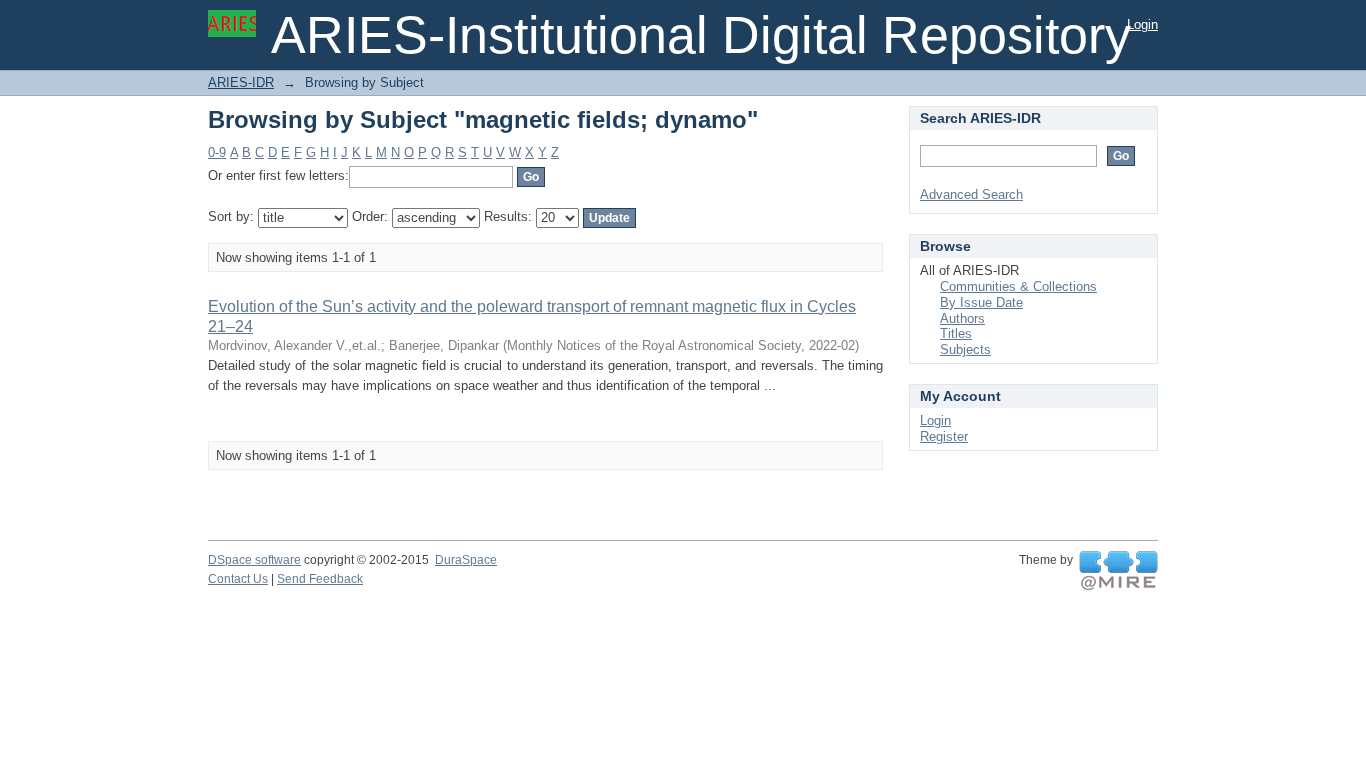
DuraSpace (466, 560)
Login (1142, 24)
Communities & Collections (1018, 286)
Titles (956, 333)
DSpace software (254, 560)
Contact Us (238, 579)
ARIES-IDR (241, 82)
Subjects (965, 349)
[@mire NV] (1118, 571)
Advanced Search (971, 194)
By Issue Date (981, 302)
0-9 (217, 152)
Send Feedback (320, 579)
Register (944, 436)
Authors (962, 318)
